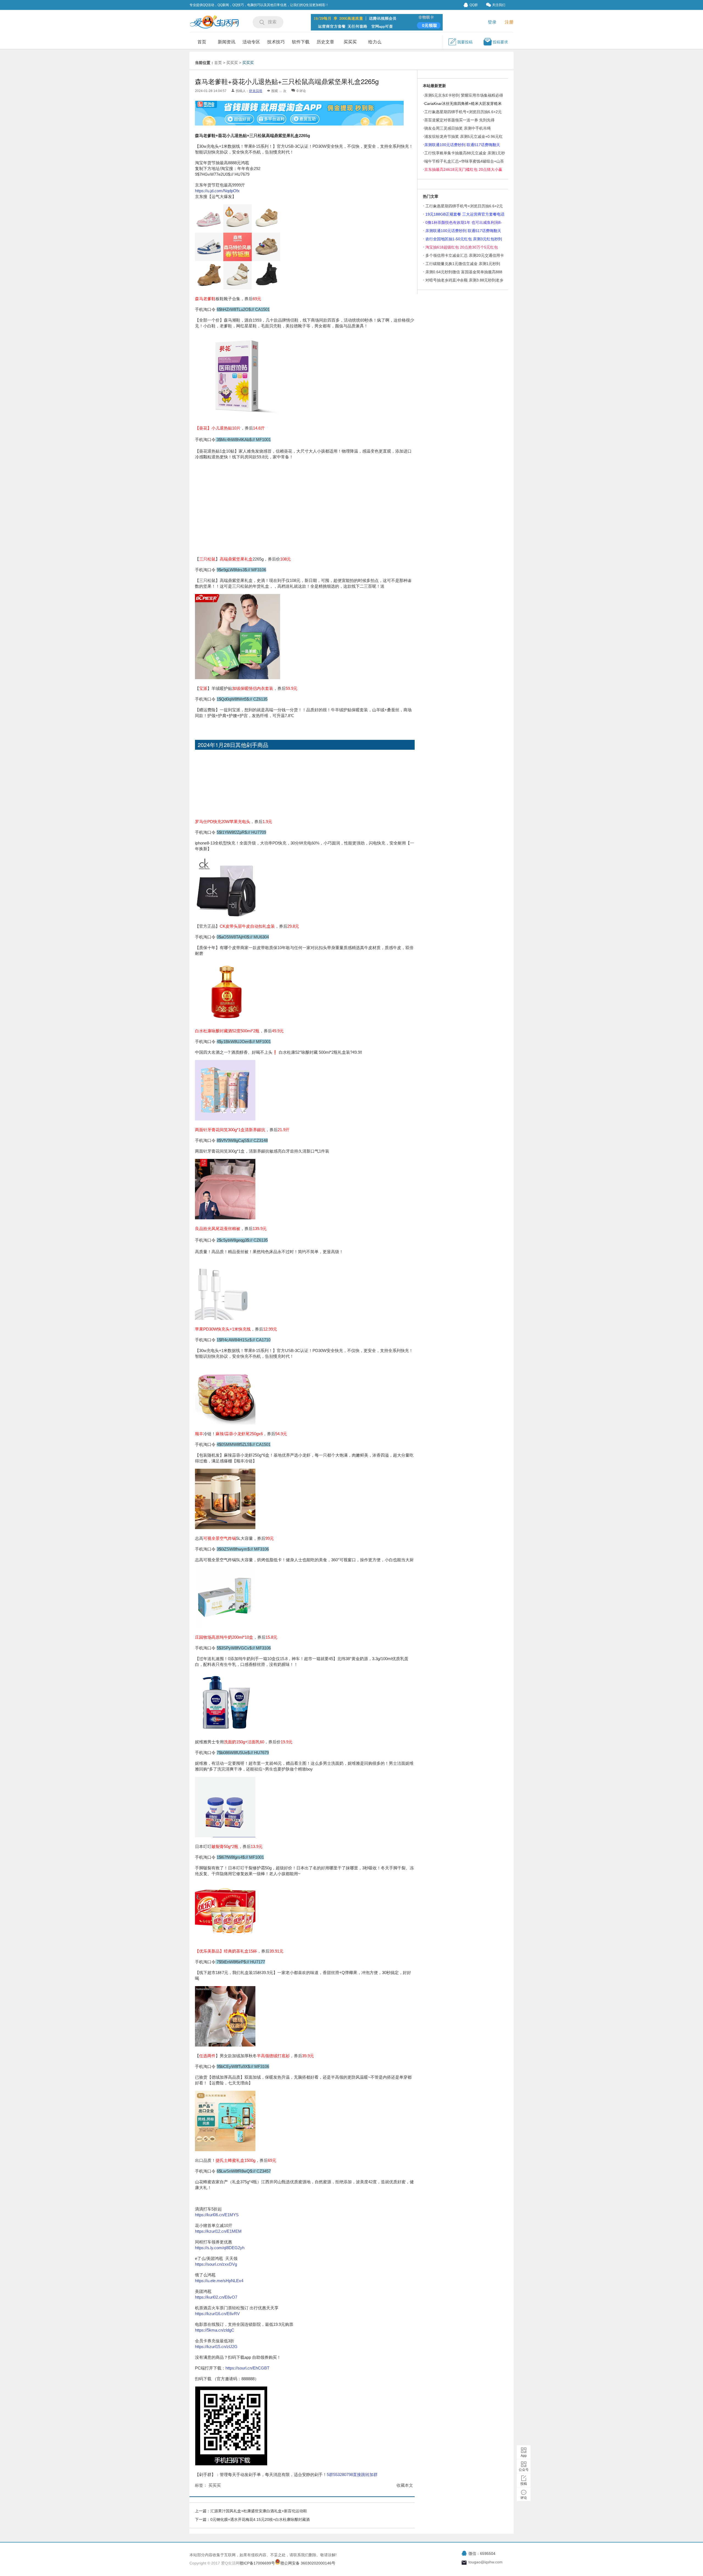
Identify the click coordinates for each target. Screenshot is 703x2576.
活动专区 (251, 42)
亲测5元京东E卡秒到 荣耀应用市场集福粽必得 (464, 95)
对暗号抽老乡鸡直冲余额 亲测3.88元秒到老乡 (464, 280)
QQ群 (474, 5)
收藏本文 (405, 2485)
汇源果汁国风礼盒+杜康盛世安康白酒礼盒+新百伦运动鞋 (259, 2511)
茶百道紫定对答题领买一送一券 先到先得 (459, 120)
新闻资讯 (227, 42)
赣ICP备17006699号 (257, 2563)
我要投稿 (465, 42)
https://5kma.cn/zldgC (215, 2330)
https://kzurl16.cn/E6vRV (217, 2314)
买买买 (350, 42)
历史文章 (325, 42)
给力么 (375, 42)
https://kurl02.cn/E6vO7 (216, 2297)
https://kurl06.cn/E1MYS (217, 2215)
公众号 (524, 2470)
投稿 (524, 2484)
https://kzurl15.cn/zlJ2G (216, 2347)
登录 (492, 22)
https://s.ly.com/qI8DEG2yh (220, 2248)
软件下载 (301, 42)
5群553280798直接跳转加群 (352, 2475)
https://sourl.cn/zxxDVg (216, 2264)
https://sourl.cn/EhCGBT (247, 2368)
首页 (202, 42)
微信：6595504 (482, 2553)
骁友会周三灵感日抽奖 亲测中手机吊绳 (457, 128)
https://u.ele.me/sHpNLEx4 (219, 2281)
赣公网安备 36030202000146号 (308, 2563)
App (524, 2456)
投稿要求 (500, 42)
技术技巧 (276, 42)
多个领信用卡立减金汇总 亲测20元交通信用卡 (465, 255)
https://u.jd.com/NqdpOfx (217, 191)
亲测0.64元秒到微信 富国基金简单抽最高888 (464, 272)
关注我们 (499, 5)
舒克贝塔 (256, 91)
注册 (509, 22)
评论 (524, 2498)
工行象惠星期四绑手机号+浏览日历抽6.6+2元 (464, 206)
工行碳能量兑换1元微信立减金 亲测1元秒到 (463, 264)
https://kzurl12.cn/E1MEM (218, 2231)
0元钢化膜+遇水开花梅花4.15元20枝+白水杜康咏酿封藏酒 (260, 2519)
